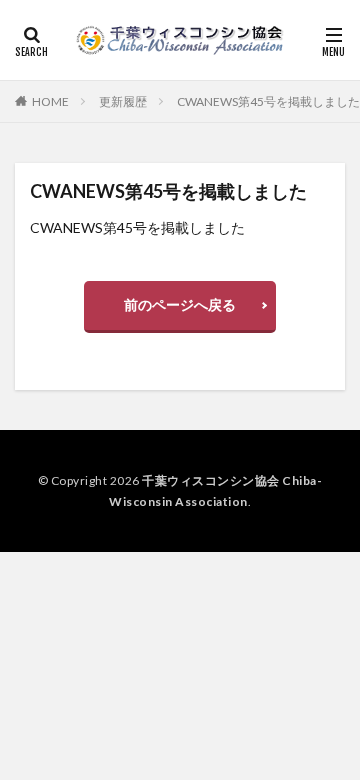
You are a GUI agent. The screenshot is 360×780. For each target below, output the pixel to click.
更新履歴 (123, 101)
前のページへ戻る (180, 304)
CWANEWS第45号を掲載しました (268, 101)
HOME (50, 101)
